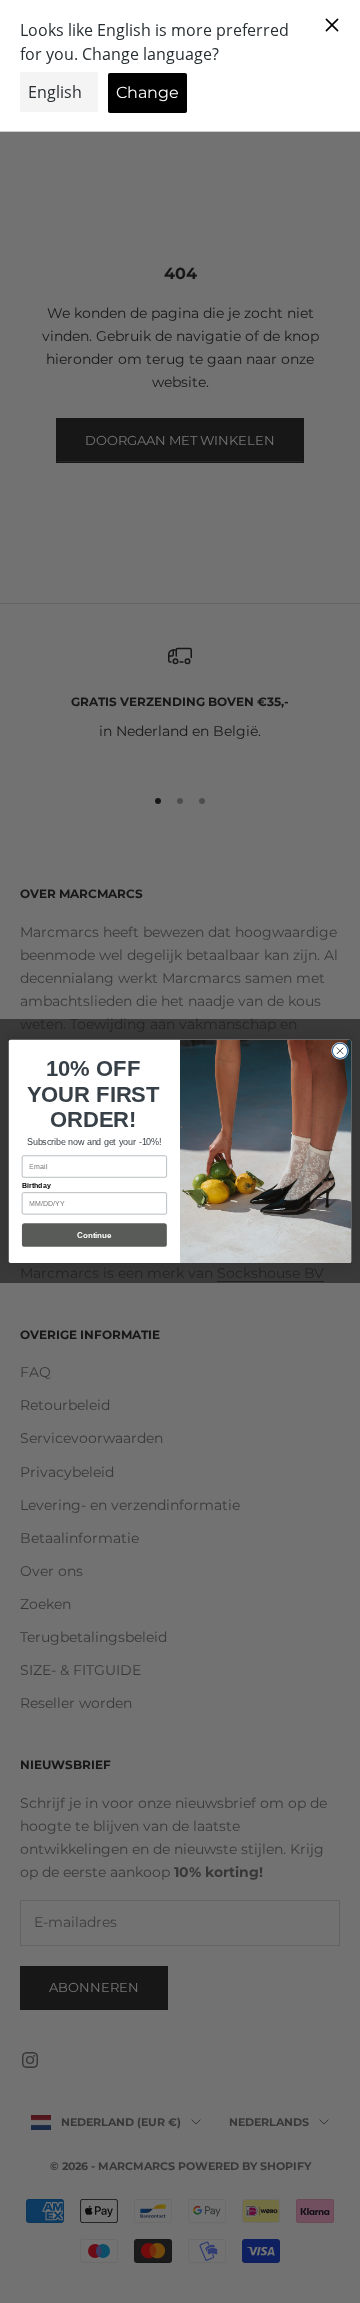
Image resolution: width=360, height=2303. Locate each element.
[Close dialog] (339, 1050)
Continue (94, 1235)
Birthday (36, 1185)
